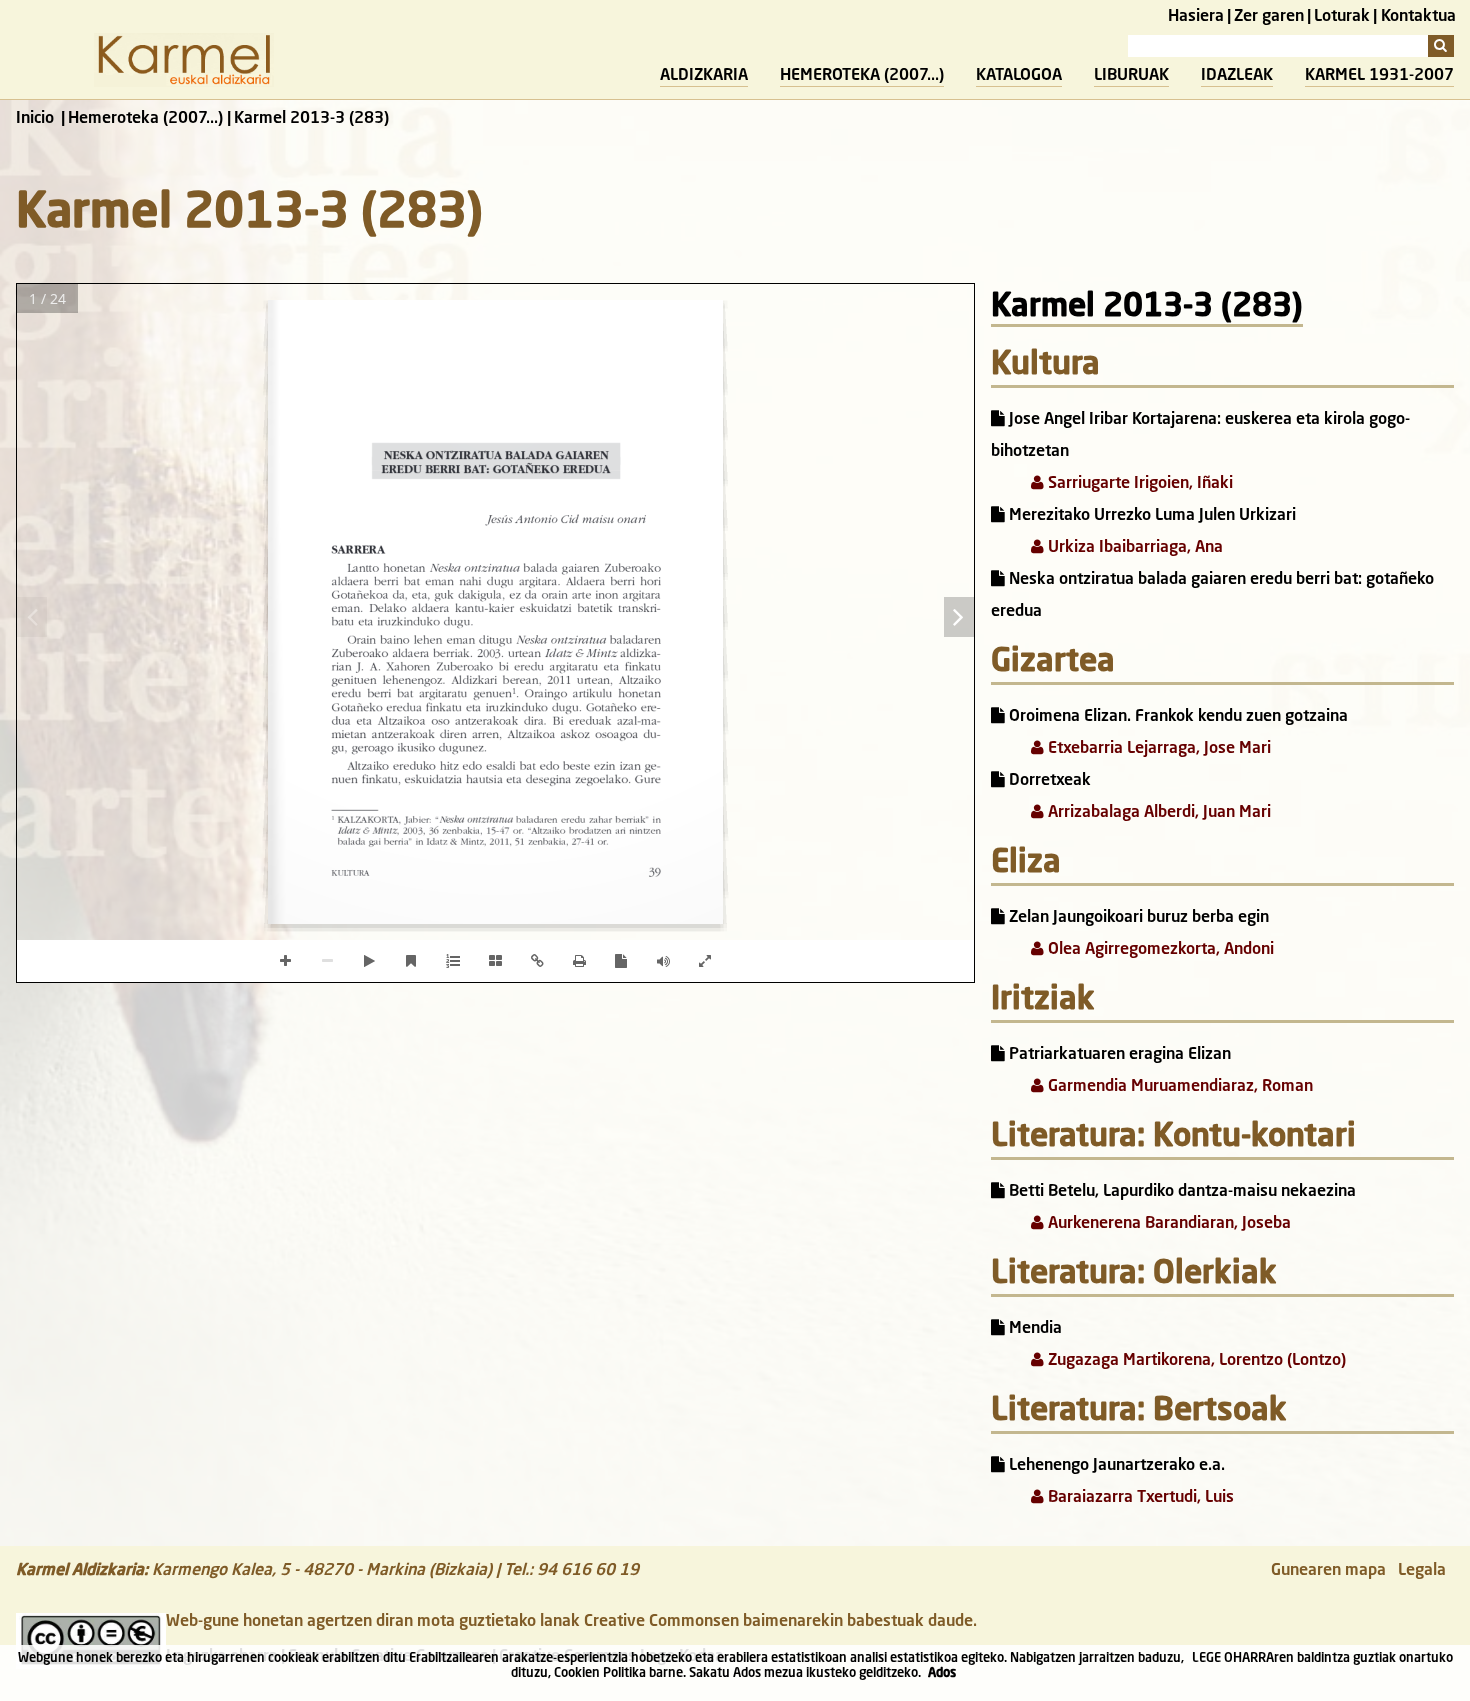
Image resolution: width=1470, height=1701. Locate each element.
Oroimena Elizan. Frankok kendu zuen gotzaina (1176, 717)
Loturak (1342, 17)
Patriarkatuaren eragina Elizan (1118, 1055)
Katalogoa (1019, 76)
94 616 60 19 (588, 1571)
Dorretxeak (1048, 781)
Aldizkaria (704, 76)
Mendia (1033, 1329)
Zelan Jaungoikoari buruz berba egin (1137, 918)
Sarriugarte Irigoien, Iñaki (1138, 484)
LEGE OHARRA (1233, 1658)
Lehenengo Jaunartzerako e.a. (1115, 1466)
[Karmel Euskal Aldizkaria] (184, 83)
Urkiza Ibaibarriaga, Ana (1133, 548)
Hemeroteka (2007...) (862, 76)
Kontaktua (1418, 17)
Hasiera (1196, 17)
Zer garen (1269, 17)
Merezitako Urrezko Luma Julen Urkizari (1150, 516)
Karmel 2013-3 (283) (1147, 308)
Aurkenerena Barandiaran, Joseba (1167, 1224)
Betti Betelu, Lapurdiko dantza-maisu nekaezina (1180, 1192)
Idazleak (1237, 76)
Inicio (35, 119)
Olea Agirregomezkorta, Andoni (1159, 950)
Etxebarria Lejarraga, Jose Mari (1157, 749)
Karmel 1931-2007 (1379, 76)
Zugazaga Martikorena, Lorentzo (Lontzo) (1195, 1361)
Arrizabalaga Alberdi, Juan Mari (1157, 813)
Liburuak (1131, 76)
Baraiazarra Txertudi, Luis (1139, 1498)
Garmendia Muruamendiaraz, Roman (1178, 1087)
